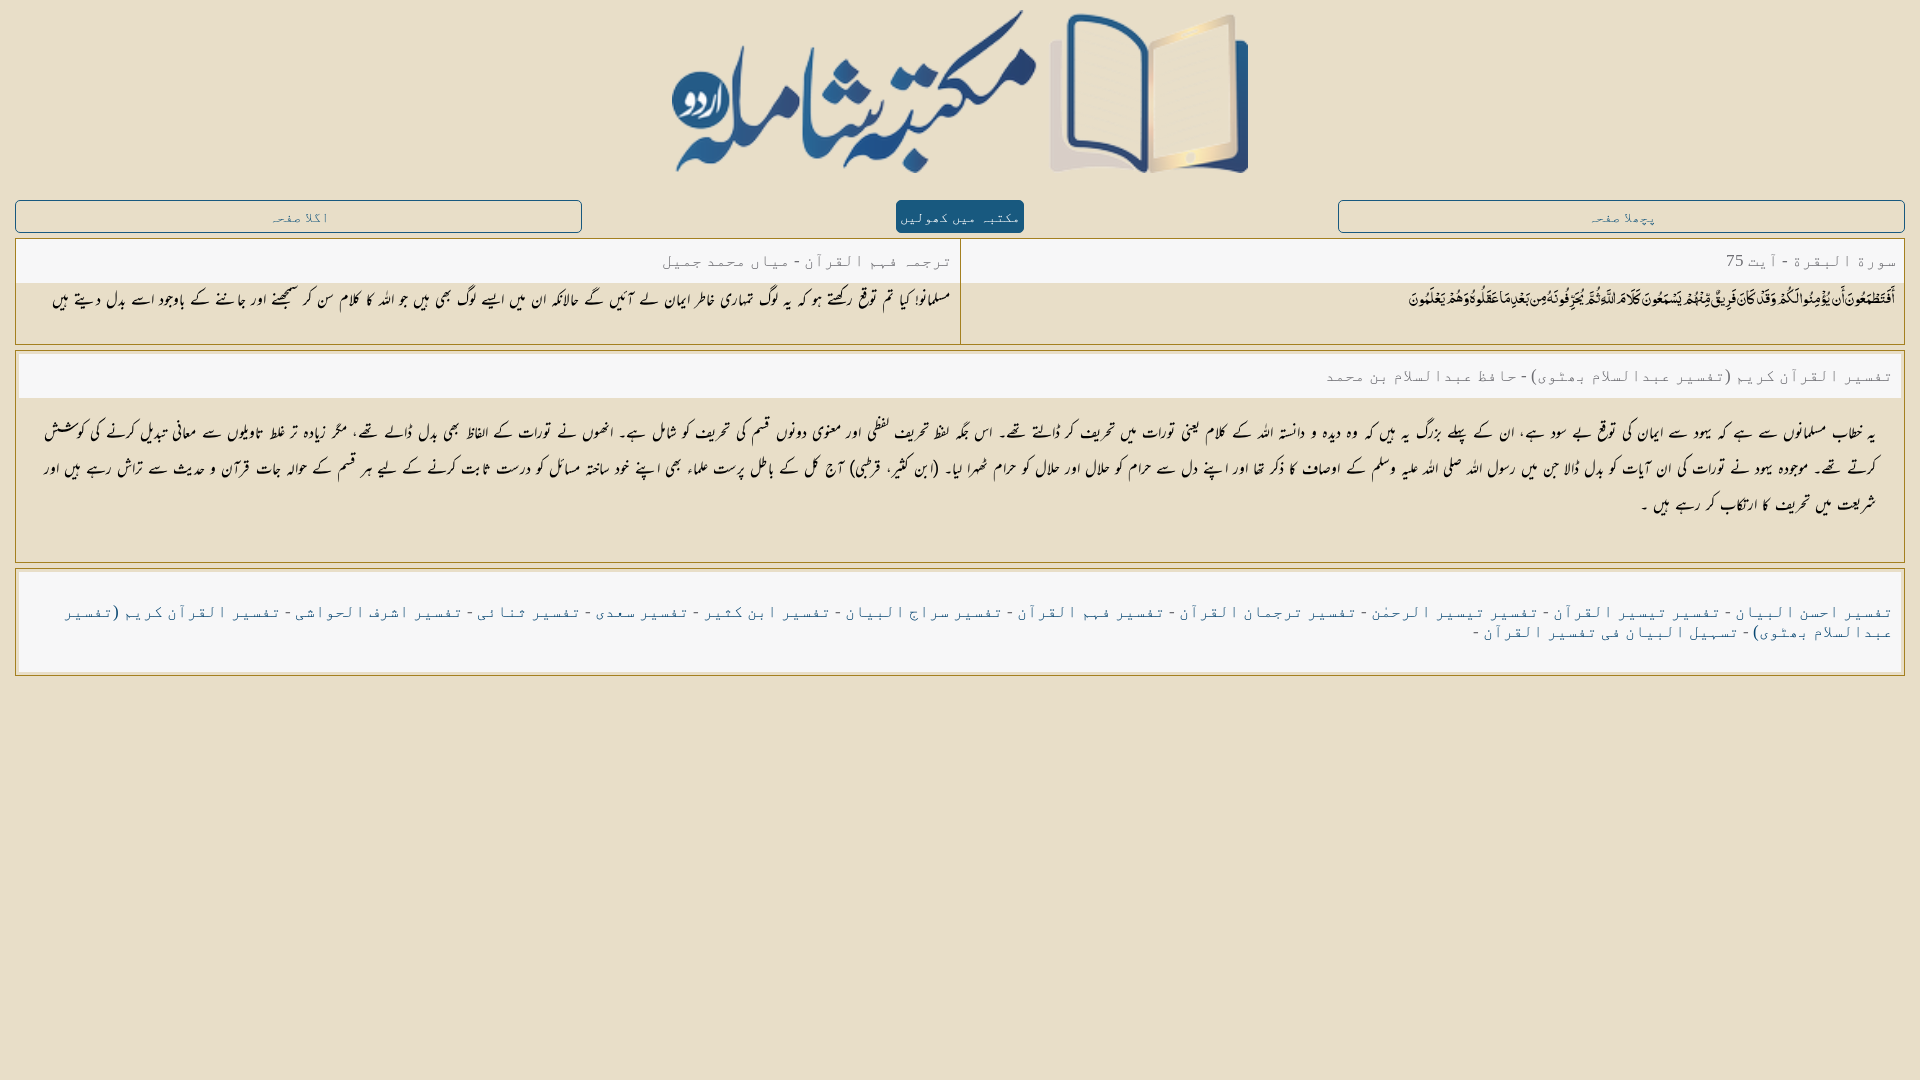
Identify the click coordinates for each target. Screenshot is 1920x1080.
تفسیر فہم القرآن (1091, 611)
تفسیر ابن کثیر (767, 611)
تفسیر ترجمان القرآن (1268, 611)
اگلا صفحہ (299, 217)
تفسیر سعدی (642, 611)
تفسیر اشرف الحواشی (379, 611)
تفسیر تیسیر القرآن (1637, 611)
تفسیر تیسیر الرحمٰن (1455, 611)
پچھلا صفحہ (1622, 217)
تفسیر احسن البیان (1814, 611)
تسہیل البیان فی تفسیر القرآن (1611, 631)
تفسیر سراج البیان (924, 611)
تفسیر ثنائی (529, 611)
